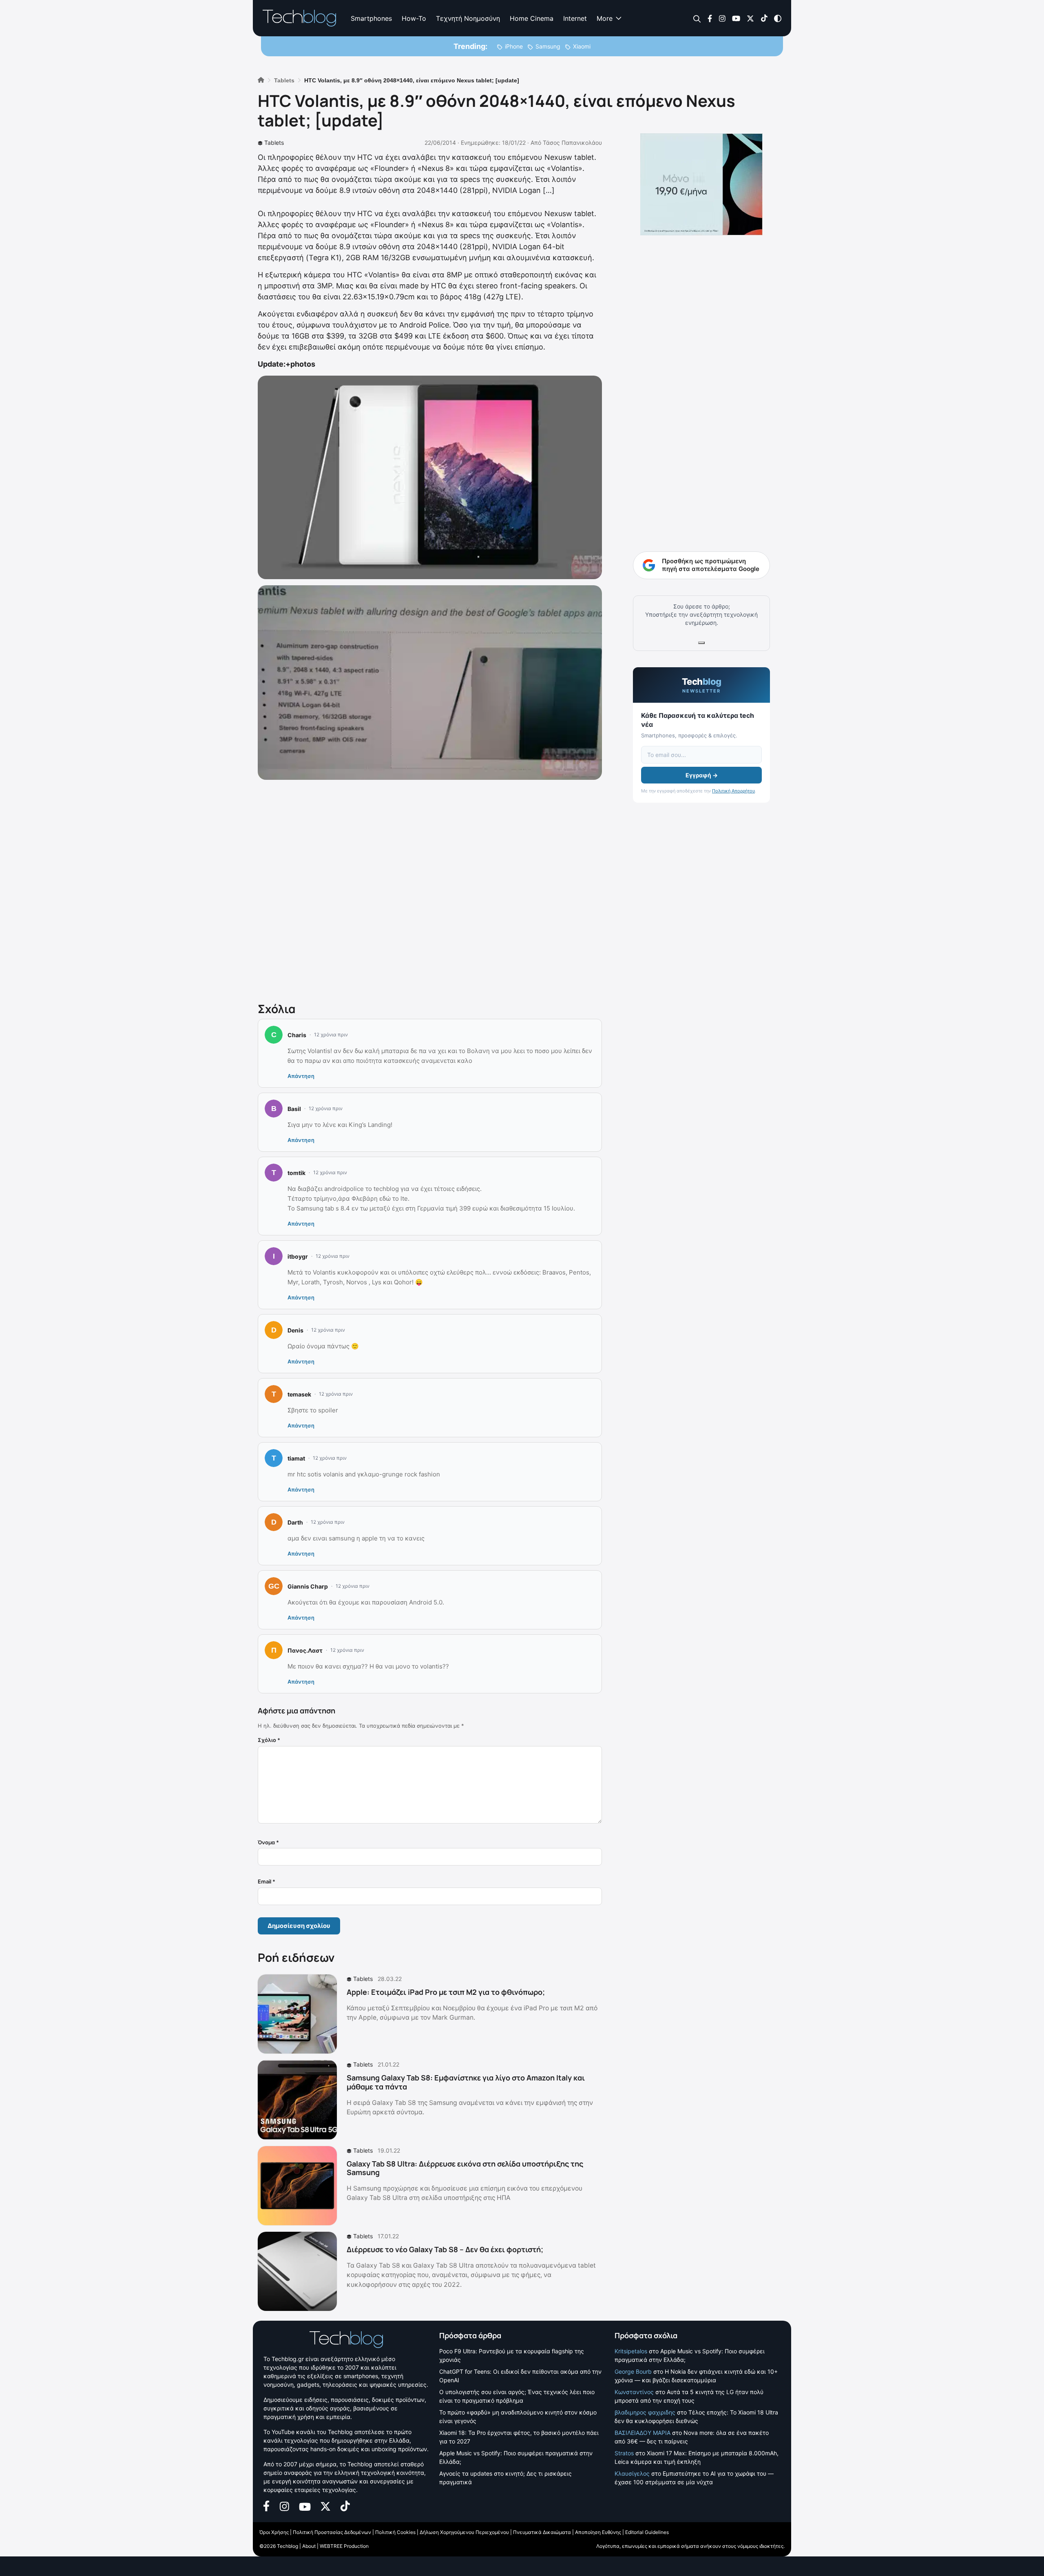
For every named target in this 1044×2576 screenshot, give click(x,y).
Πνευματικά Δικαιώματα (542, 2532)
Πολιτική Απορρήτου (733, 791)
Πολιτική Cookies (395, 2532)
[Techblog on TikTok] (764, 18)
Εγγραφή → (702, 775)
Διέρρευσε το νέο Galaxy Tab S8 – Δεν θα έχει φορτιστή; (445, 2249)
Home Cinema (532, 18)
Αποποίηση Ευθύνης (598, 2532)
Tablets (274, 143)
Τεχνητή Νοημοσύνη (468, 18)
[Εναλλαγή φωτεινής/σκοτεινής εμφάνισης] (778, 18)
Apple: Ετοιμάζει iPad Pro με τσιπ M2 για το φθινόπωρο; (446, 1992)
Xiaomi (582, 46)
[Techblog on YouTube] (736, 18)
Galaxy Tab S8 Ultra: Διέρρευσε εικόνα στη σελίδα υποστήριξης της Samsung (465, 2168)
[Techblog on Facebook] (710, 18)
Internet (575, 18)
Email (267, 1881)
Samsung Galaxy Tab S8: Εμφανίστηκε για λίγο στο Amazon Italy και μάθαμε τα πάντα (466, 2082)
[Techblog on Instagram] (722, 18)
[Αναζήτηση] (697, 19)
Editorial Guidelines (647, 2532)
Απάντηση (301, 1076)
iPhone (514, 46)
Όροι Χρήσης (274, 2532)
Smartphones (371, 18)
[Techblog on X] (750, 18)
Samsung (548, 46)
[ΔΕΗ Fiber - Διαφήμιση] (701, 184)
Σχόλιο (269, 1740)
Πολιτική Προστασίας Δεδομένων (332, 2532)
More (605, 18)
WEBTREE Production (344, 2546)
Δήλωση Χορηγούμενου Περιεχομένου (464, 2532)
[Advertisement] (430, 889)
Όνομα (268, 1842)
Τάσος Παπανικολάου (572, 143)
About (309, 2546)
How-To (414, 18)
